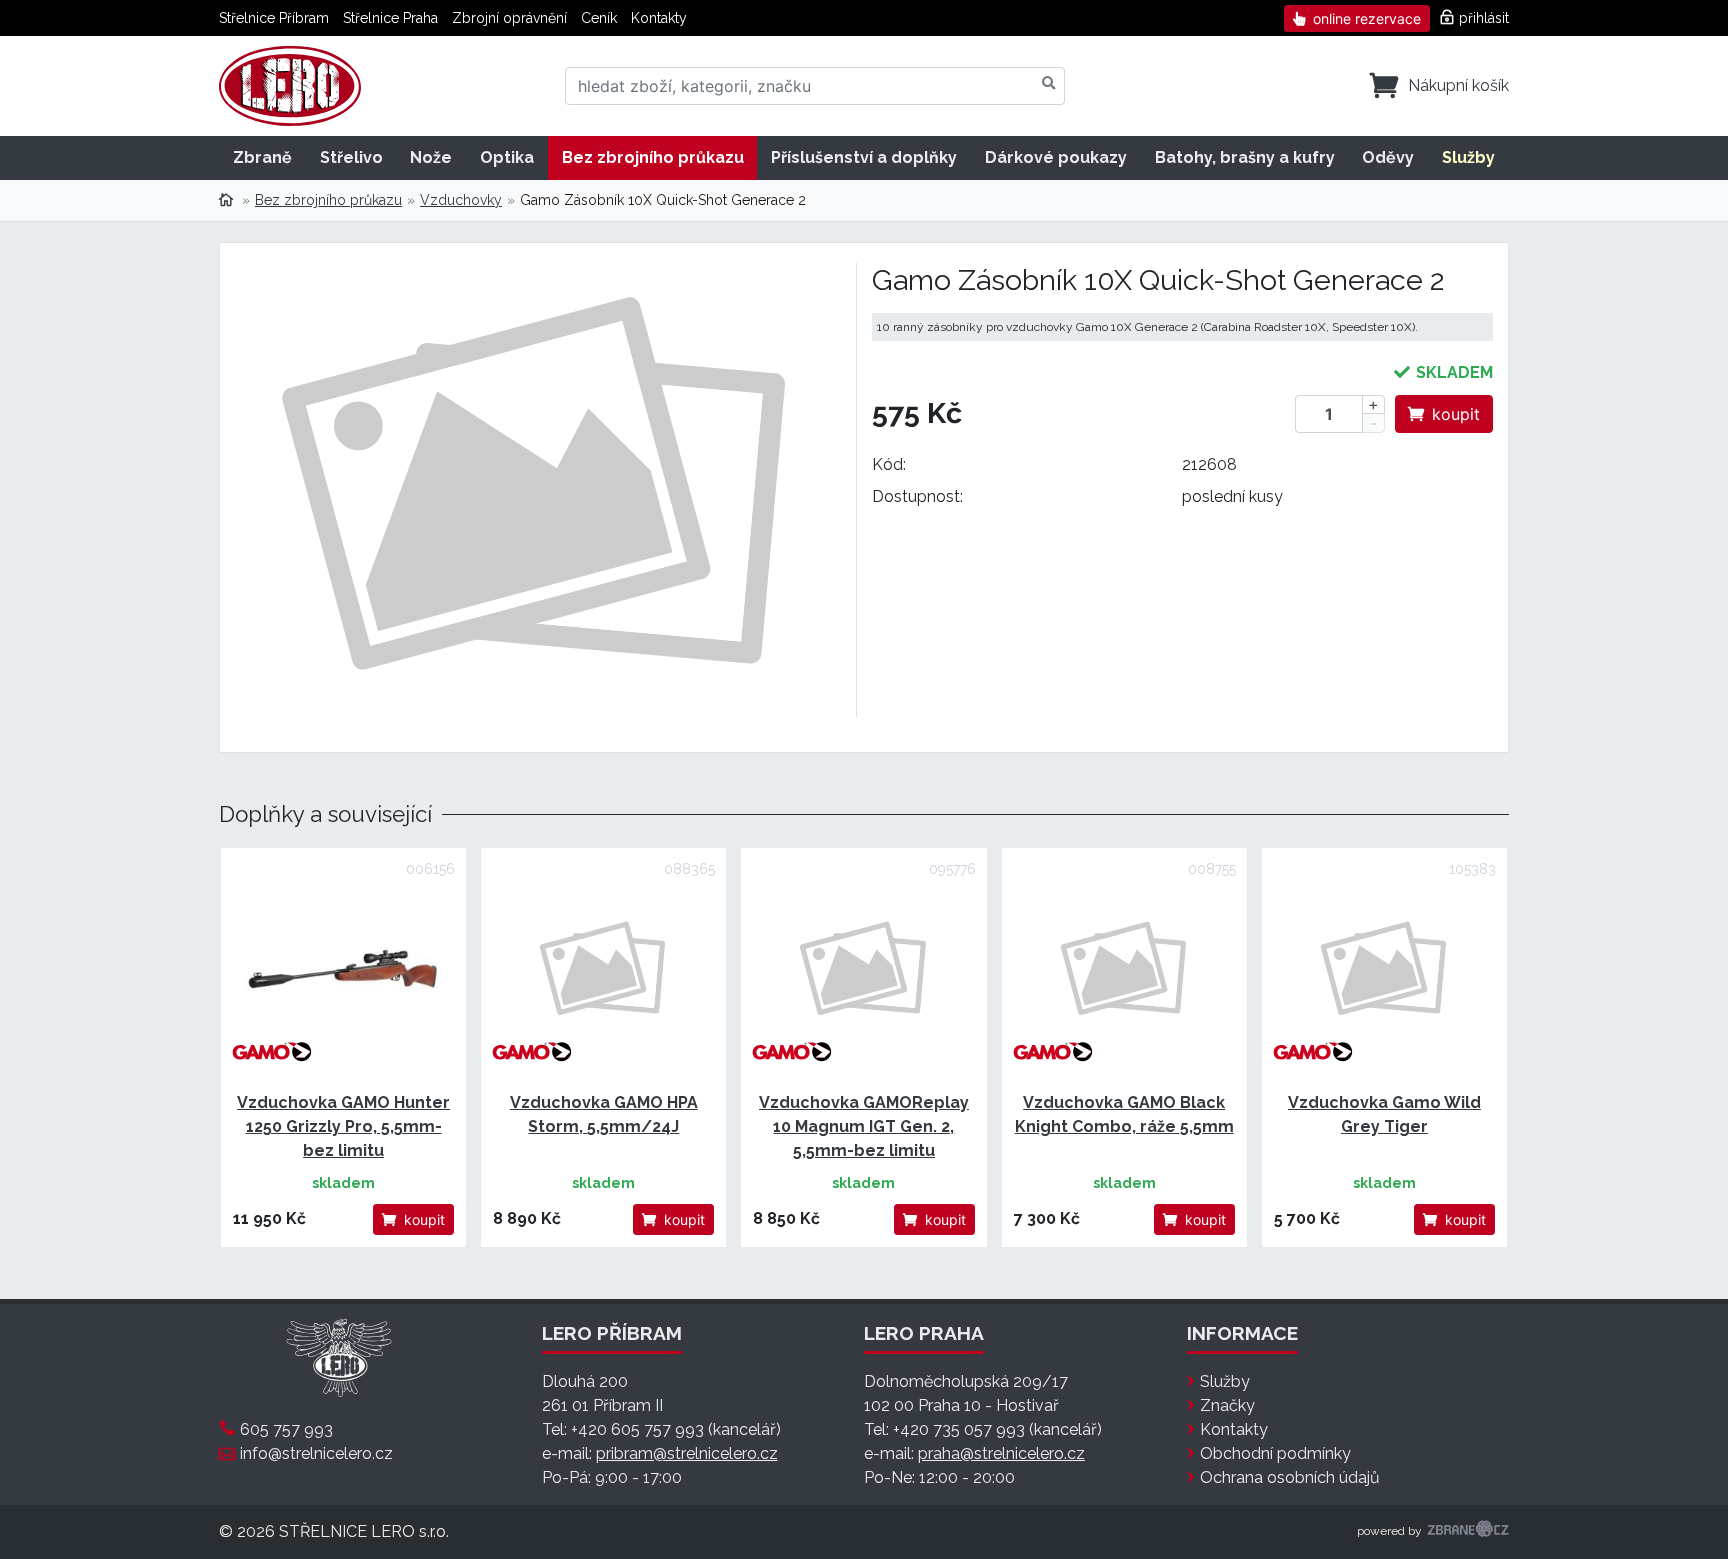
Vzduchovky (461, 200)
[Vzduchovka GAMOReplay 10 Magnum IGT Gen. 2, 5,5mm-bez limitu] (863, 970)
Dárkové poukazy (1056, 157)
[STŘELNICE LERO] (290, 86)
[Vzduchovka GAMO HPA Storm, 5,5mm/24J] (603, 970)
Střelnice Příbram (274, 18)
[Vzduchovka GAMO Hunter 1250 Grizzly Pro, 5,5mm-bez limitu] (343, 970)
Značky (1227, 1405)
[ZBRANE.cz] (1468, 1532)
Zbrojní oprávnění (509, 18)
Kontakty (659, 18)
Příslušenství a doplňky (864, 157)
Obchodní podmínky (1275, 1453)
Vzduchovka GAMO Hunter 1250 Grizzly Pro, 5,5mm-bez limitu (343, 1126)
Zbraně (262, 157)
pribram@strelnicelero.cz (687, 1453)
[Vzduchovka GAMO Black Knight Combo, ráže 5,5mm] (1124, 970)
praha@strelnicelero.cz (1001, 1453)
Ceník (599, 18)
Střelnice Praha (390, 18)
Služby (1468, 157)
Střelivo (351, 157)
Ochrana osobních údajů (1290, 1477)
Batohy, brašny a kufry (1245, 157)
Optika (507, 157)
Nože (431, 157)
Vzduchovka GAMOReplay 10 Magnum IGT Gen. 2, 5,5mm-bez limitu (864, 1126)
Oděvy (1388, 157)
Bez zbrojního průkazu (653, 157)
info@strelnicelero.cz (316, 1453)
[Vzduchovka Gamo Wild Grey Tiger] (1384, 970)
